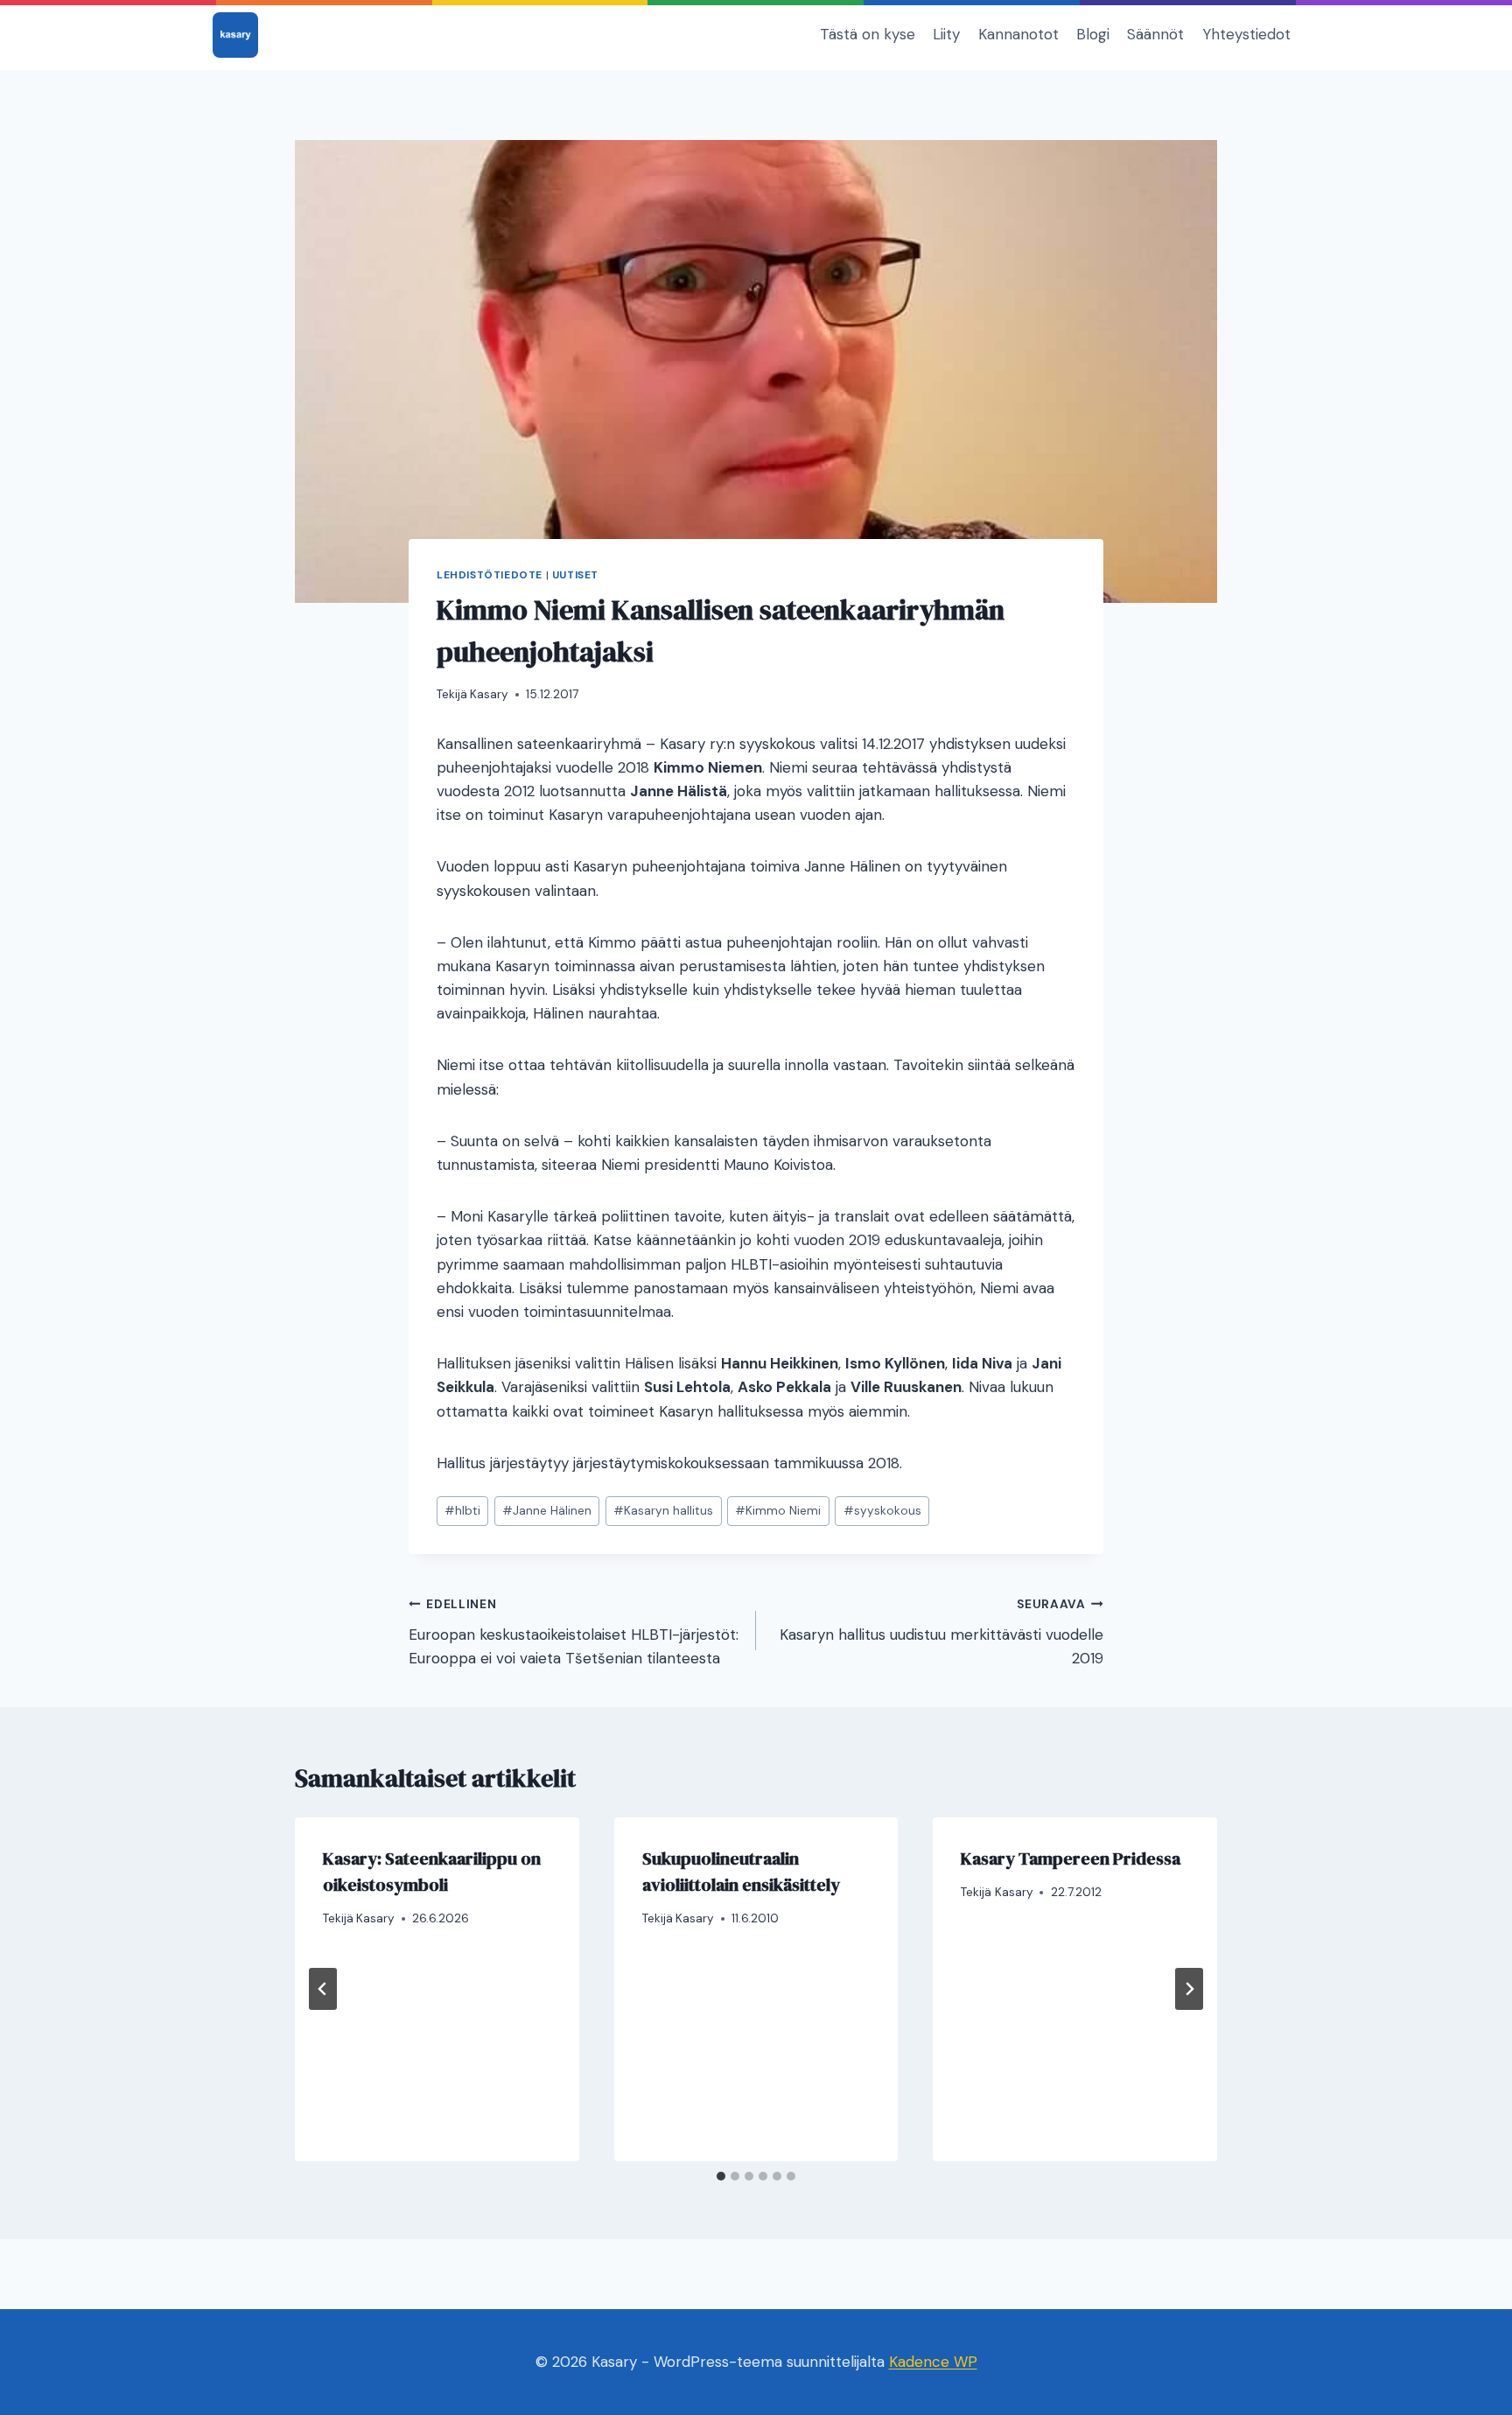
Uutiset (575, 575)
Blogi (1093, 34)
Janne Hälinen (547, 1511)
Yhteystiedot (1246, 34)
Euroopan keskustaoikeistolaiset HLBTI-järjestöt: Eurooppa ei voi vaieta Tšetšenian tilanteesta (574, 1632)
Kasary (489, 694)
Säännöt (1155, 34)
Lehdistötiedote (490, 575)
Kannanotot (1018, 34)
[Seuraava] (1189, 1989)
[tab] (721, 2176)
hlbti (462, 1511)
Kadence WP (933, 2362)
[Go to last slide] (323, 1989)
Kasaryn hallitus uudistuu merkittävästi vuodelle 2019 (941, 1632)
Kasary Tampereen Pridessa (1071, 1858)
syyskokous (882, 1511)
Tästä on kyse (868, 34)
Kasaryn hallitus (663, 1511)
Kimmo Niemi (778, 1511)
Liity (946, 34)
